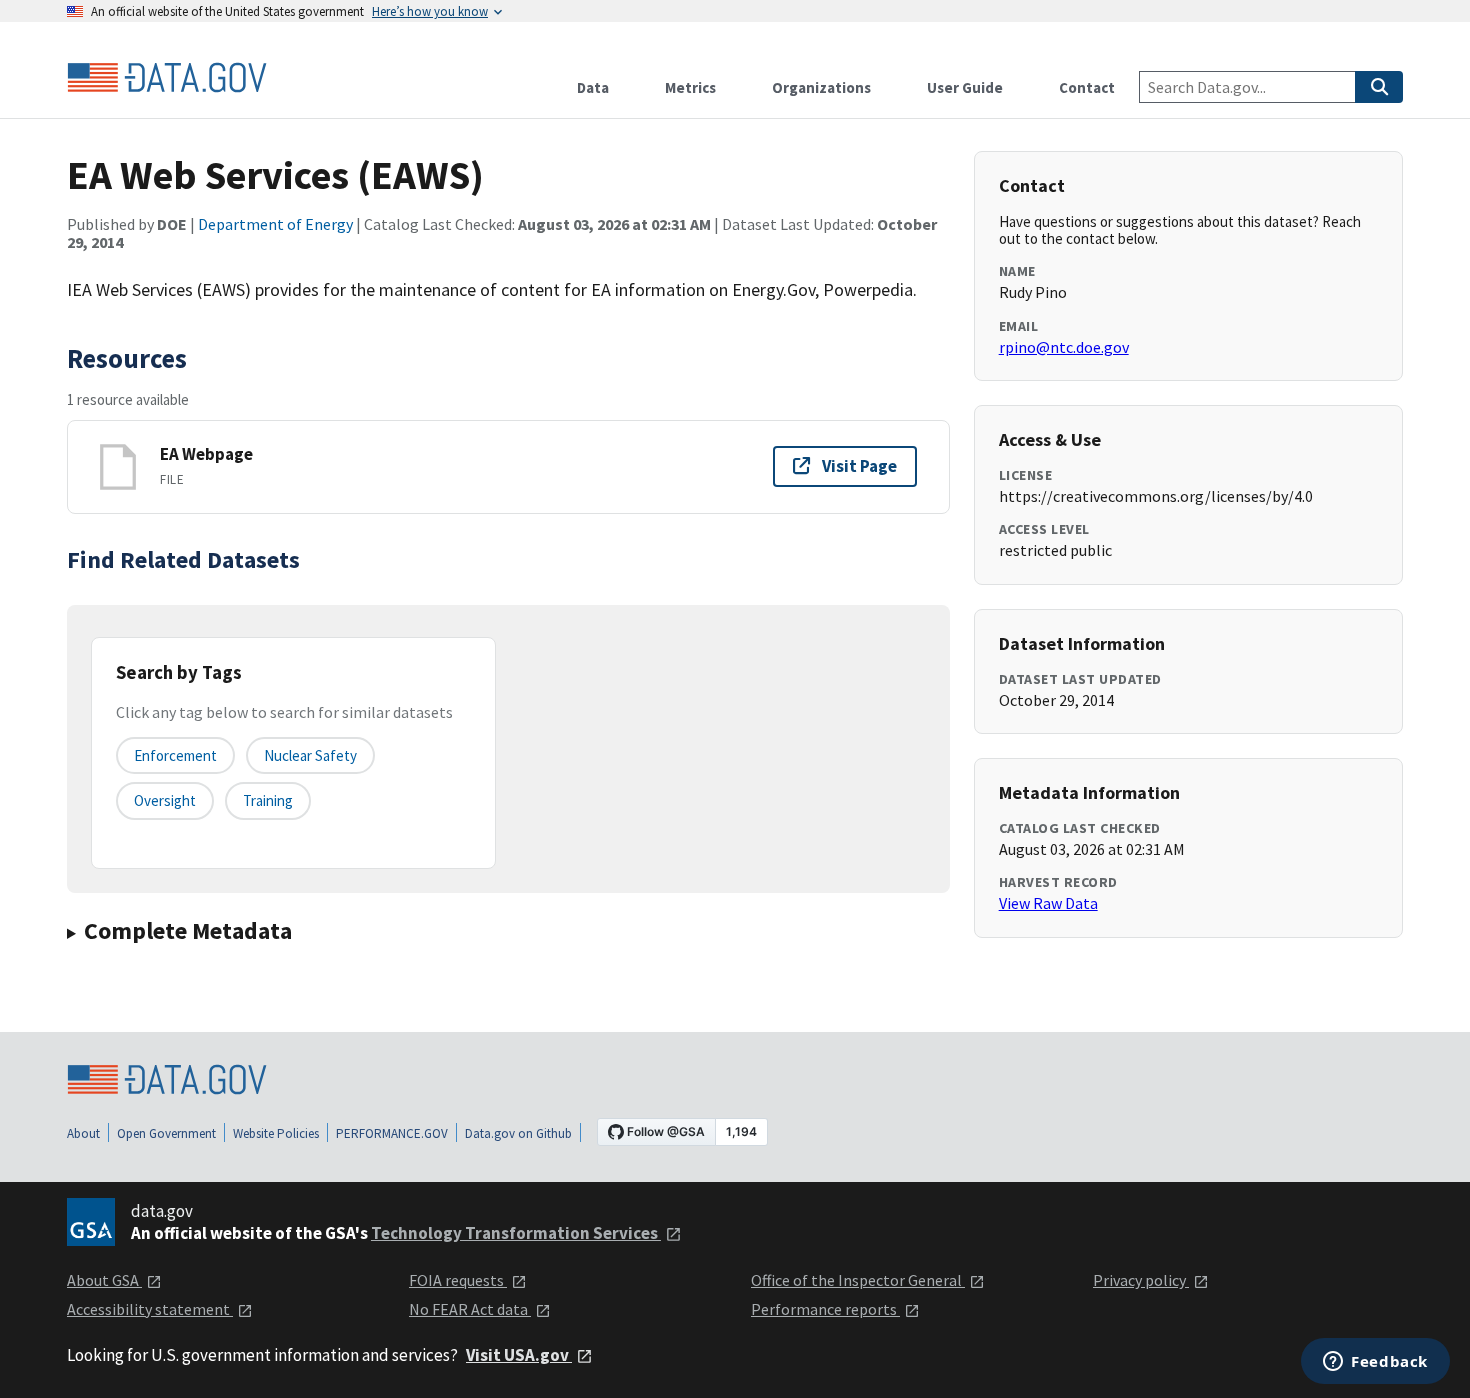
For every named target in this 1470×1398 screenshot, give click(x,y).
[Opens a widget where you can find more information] (1375, 1363)
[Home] (167, 78)
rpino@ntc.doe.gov (1064, 347)
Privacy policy (1141, 1280)
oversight (165, 800)
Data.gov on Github (518, 1133)
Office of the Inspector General (858, 1280)
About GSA (104, 1280)
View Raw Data (1048, 903)
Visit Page (859, 466)
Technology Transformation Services (516, 1233)
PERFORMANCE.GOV (392, 1133)
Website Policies (276, 1133)
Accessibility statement (150, 1309)
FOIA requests (458, 1280)
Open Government (166, 1133)
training (268, 800)
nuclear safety (310, 755)
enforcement (175, 755)
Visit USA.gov (519, 1355)
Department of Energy (275, 224)
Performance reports (825, 1309)
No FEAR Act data (470, 1309)
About (83, 1133)
